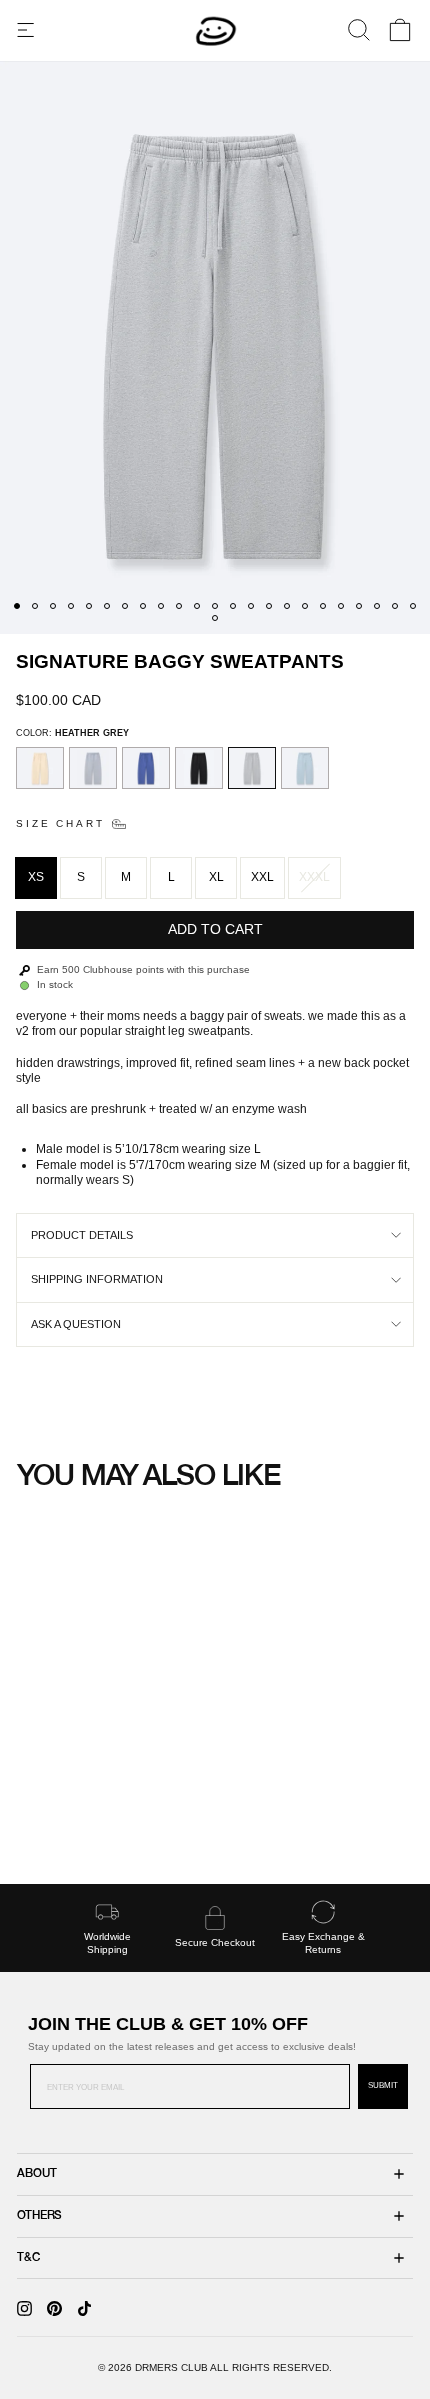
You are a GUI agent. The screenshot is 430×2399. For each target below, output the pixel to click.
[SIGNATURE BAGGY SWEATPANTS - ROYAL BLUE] (75, 1822)
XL (216, 877)
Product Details (82, 1235)
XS (36, 877)
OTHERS (39, 2216)
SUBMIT (383, 2085)
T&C (28, 2258)
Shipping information (97, 1279)
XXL (262, 877)
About (36, 2174)
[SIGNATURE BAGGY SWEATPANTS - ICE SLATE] (56, 1822)
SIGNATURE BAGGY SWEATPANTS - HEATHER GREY (111, 1776)
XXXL (314, 877)
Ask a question (76, 1324)
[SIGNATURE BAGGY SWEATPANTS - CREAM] (37, 1822)
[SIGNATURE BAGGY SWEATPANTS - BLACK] (94, 1822)
